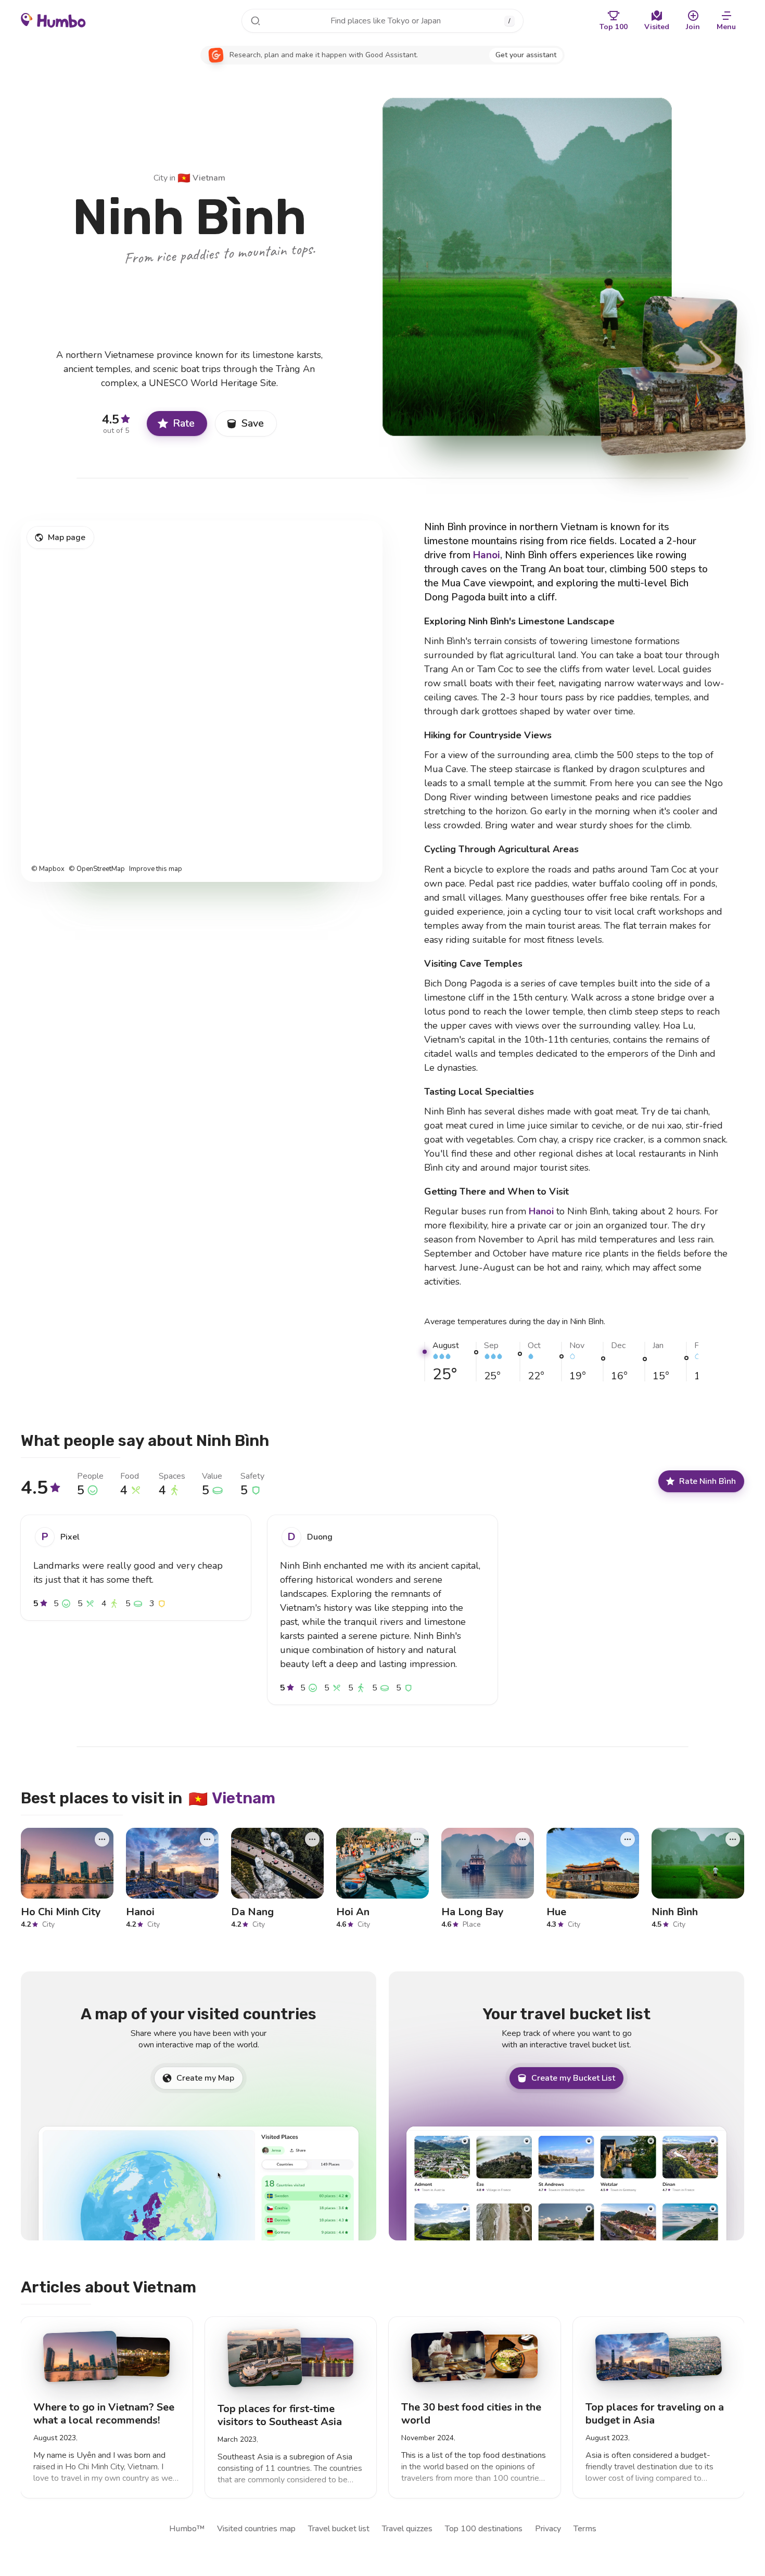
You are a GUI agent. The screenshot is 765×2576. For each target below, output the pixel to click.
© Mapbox (48, 869)
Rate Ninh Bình (707, 1481)
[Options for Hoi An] (417, 1839)
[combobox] (382, 21)
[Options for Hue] (628, 1839)
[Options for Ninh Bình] (733, 1839)
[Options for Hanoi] (207, 1839)
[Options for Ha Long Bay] (522, 1839)
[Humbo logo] (53, 20)
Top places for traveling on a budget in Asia (655, 2414)
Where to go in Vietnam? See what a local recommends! (104, 2414)
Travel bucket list (339, 2529)
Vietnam (201, 178)
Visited (657, 27)
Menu (726, 27)
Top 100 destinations (484, 2529)
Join (693, 27)
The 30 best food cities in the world (471, 2414)
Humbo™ (187, 2529)
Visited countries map (256, 2529)
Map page (67, 537)
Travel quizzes (407, 2529)
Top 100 (614, 27)
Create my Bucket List (573, 2078)
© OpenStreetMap (97, 869)
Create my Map (205, 2078)
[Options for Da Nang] (312, 1839)
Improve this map (156, 869)
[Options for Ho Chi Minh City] (102, 1839)
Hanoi (487, 555)
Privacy (548, 2529)
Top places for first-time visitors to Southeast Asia (280, 2415)
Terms (585, 2529)
